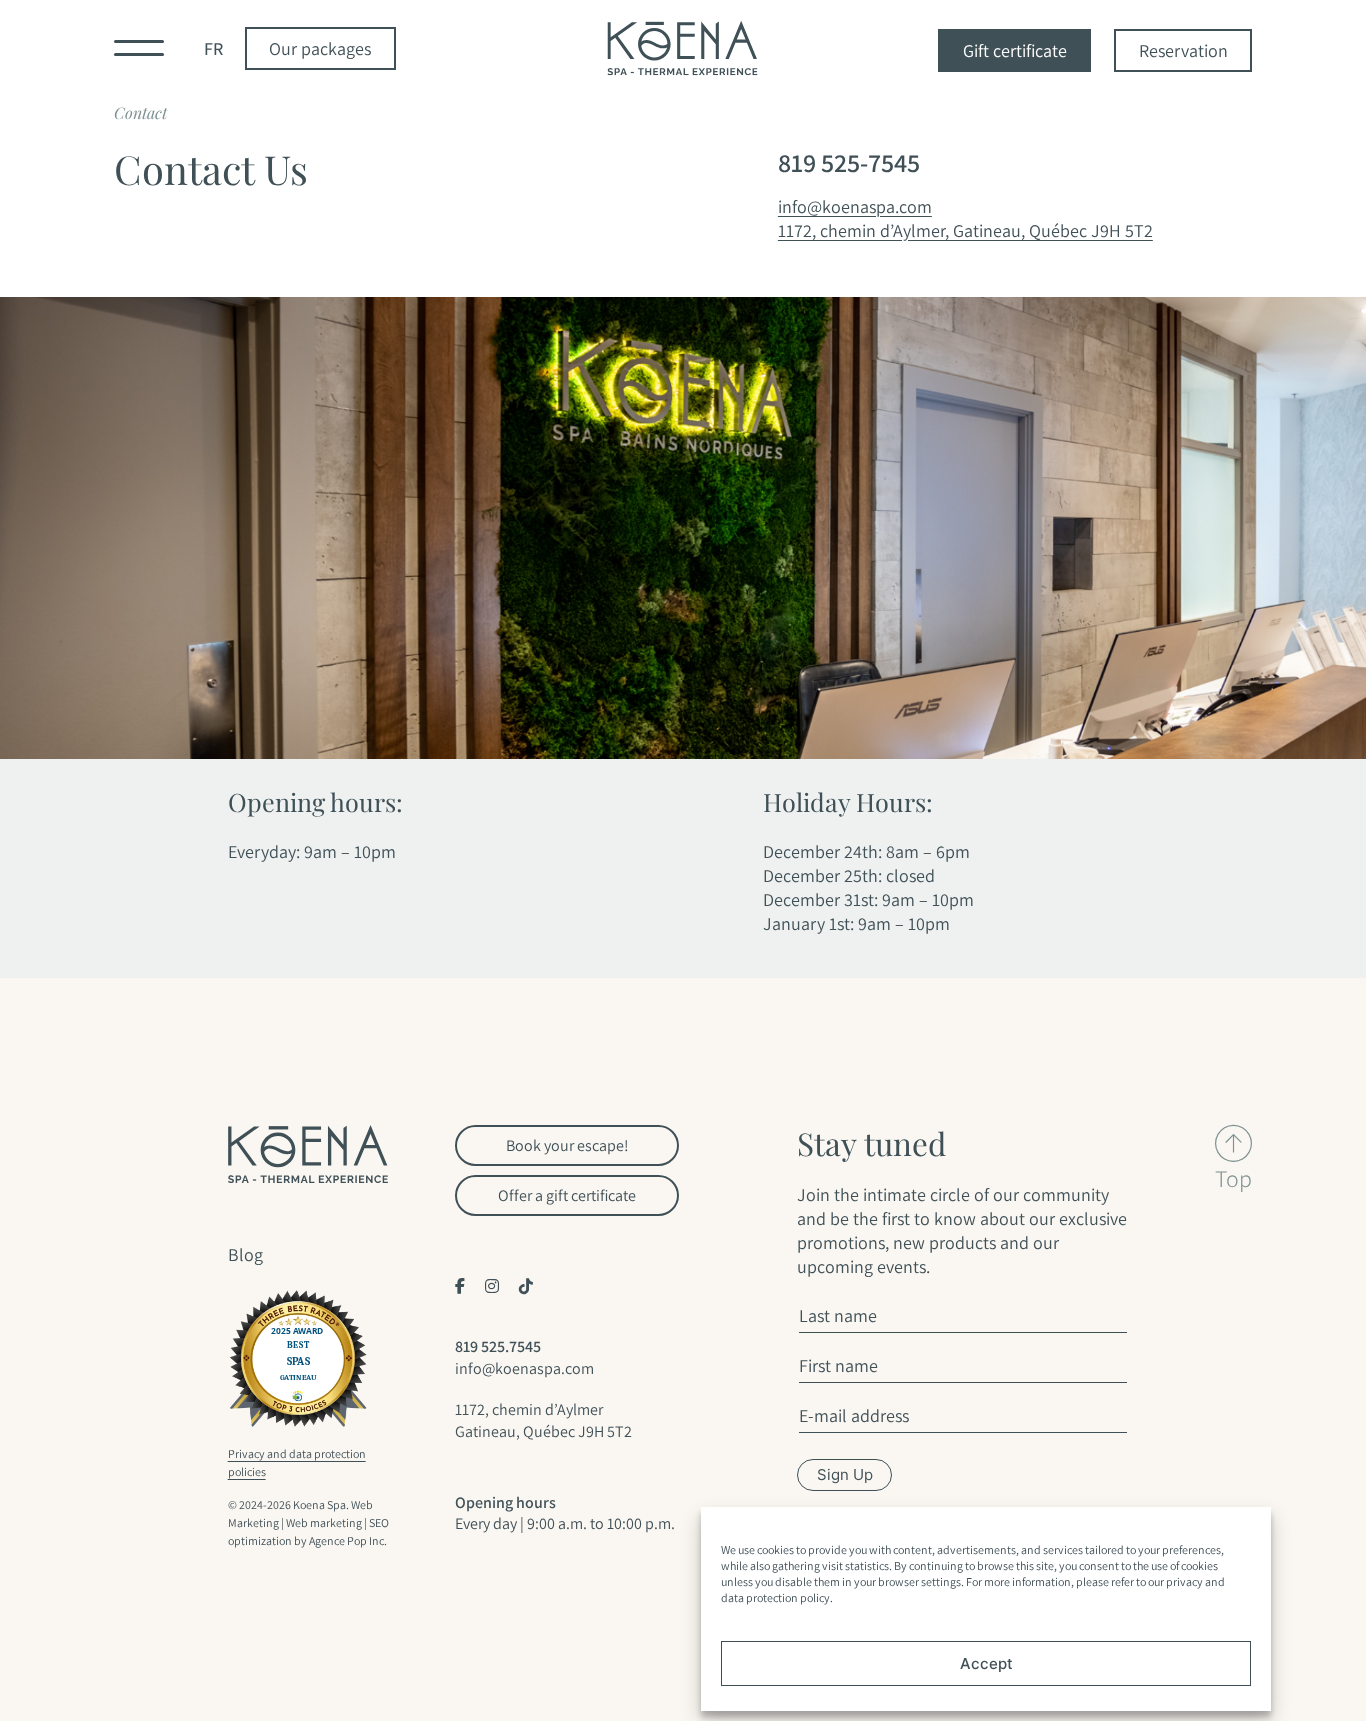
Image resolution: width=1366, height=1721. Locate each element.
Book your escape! (567, 1145)
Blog (245, 1254)
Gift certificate (1015, 50)
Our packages (320, 48)
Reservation (1183, 50)
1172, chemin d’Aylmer (529, 1409)
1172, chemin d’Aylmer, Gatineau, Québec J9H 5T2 (965, 230)
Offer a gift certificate (567, 1195)
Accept (986, 1663)
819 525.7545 (498, 1346)
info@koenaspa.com (855, 206)
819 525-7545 (849, 162)
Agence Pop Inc (346, 1540)
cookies (775, 1549)
